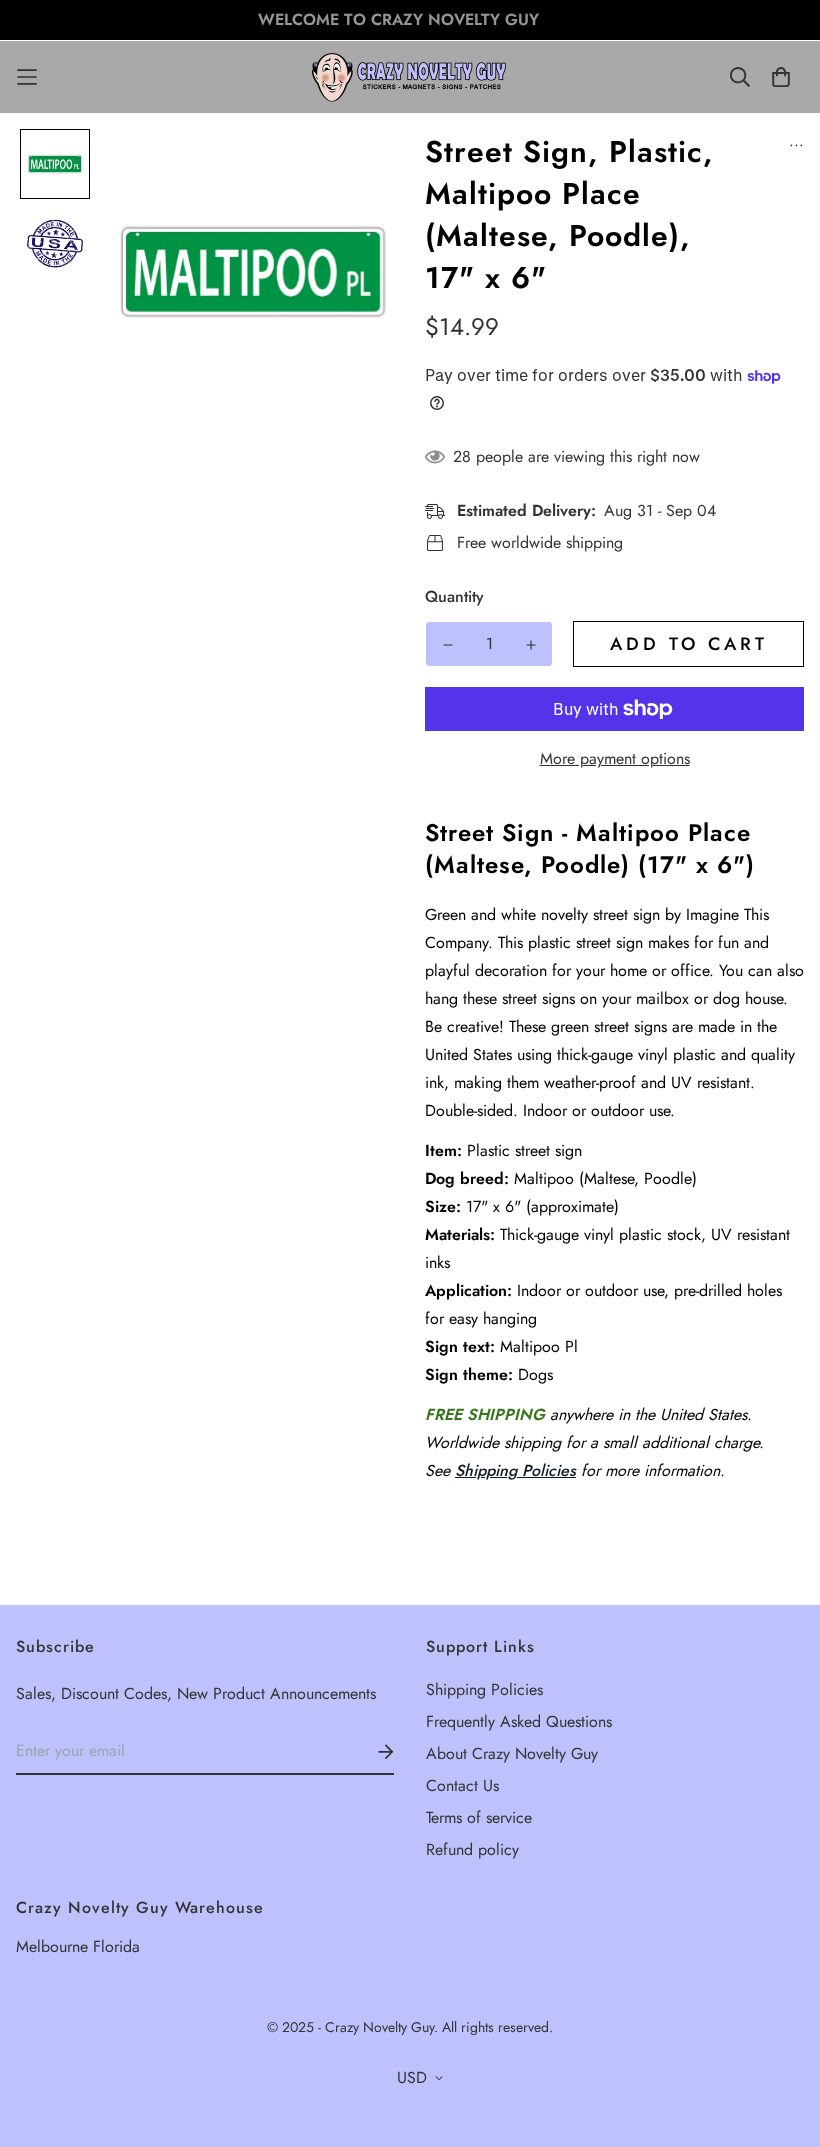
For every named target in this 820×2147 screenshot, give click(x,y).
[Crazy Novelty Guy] (410, 77)
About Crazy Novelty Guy (512, 1753)
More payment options (615, 758)
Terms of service (479, 1817)
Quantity (454, 596)
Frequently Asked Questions (519, 1721)
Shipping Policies (515, 1470)
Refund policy (472, 1849)
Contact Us (462, 1785)
